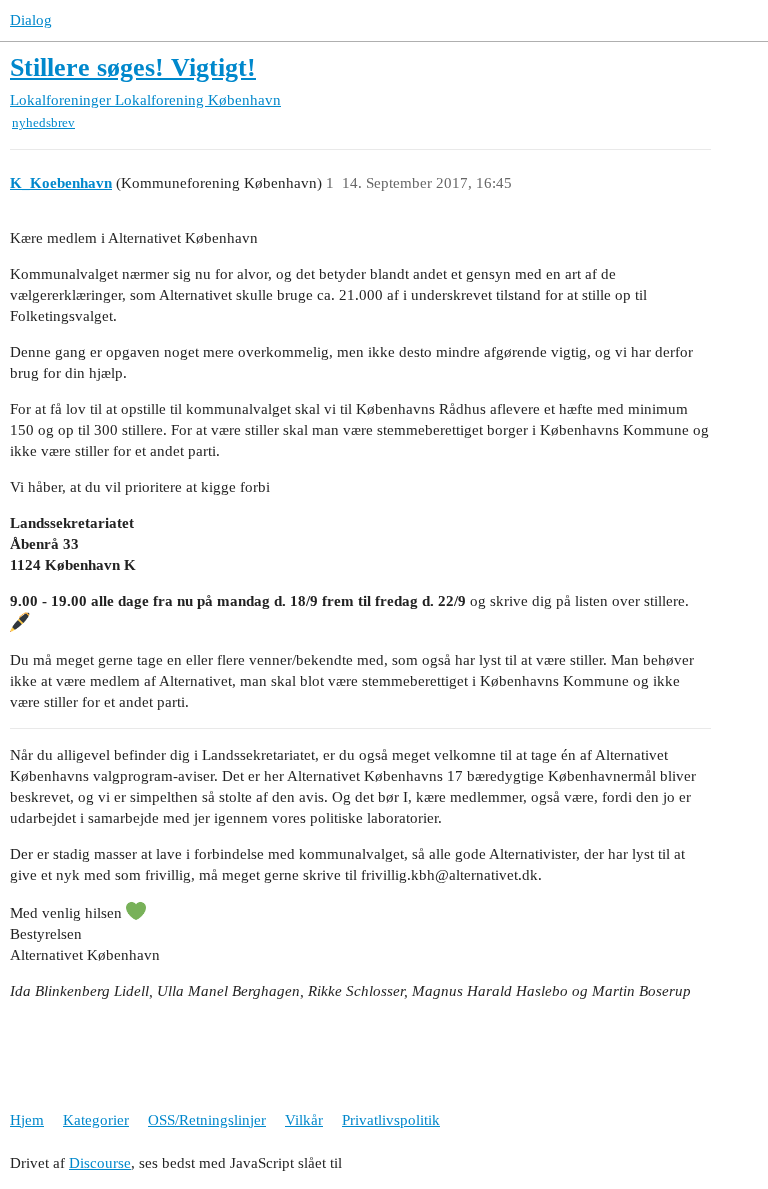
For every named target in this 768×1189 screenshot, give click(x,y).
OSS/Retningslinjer (207, 1120)
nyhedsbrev (43, 122)
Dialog (31, 20)
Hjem (27, 1120)
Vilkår (304, 1120)
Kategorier (96, 1120)
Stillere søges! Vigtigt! (133, 67)
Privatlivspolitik (391, 1120)
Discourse (100, 1163)
